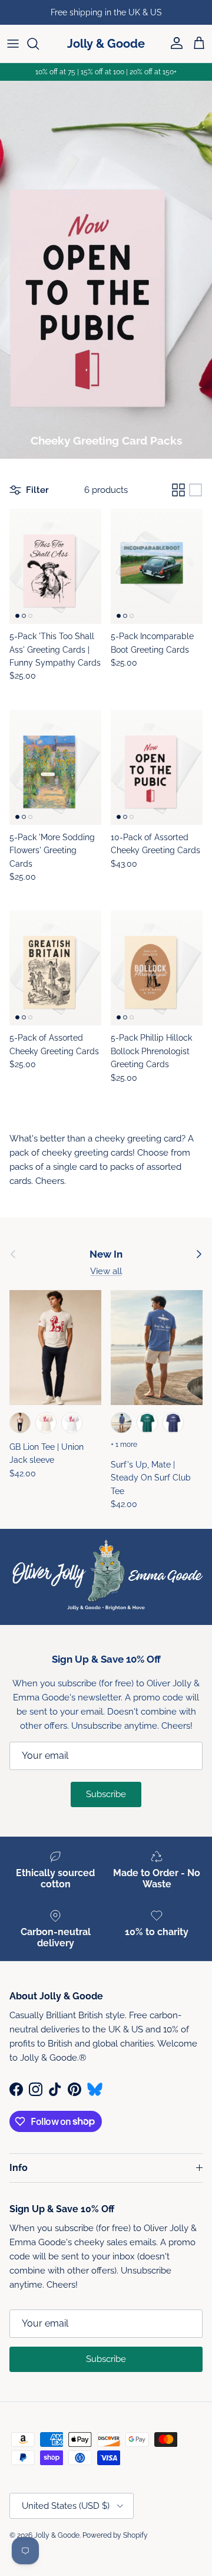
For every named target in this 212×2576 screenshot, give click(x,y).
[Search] (39, 44)
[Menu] (13, 44)
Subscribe (106, 1794)
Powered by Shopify (115, 2535)
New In (106, 1254)
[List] (196, 490)
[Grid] (178, 490)
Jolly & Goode (57, 2535)
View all (106, 1271)
